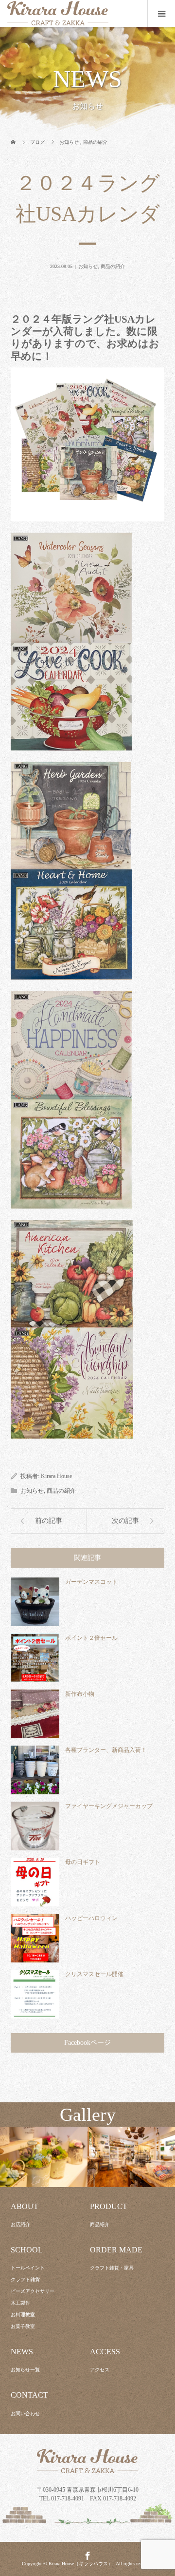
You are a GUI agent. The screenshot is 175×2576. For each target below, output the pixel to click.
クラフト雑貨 (25, 2279)
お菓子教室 (23, 2326)
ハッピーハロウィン (91, 1918)
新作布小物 (80, 1694)
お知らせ (88, 266)
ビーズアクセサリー (33, 2291)
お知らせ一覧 (25, 2370)
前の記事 (49, 1521)
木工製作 (20, 2303)
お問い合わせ (25, 2413)
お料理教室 (23, 2315)
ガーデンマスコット (91, 1582)
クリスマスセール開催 (94, 1974)
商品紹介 (100, 2224)
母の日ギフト (83, 1862)
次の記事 (125, 1521)
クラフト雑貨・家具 (112, 2268)
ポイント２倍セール (91, 1638)
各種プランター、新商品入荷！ (106, 1750)
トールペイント (28, 2268)
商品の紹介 (113, 266)
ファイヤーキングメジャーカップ (109, 1806)
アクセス (100, 2370)
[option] (44, 2157)
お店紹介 (20, 2224)
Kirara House (56, 1476)
